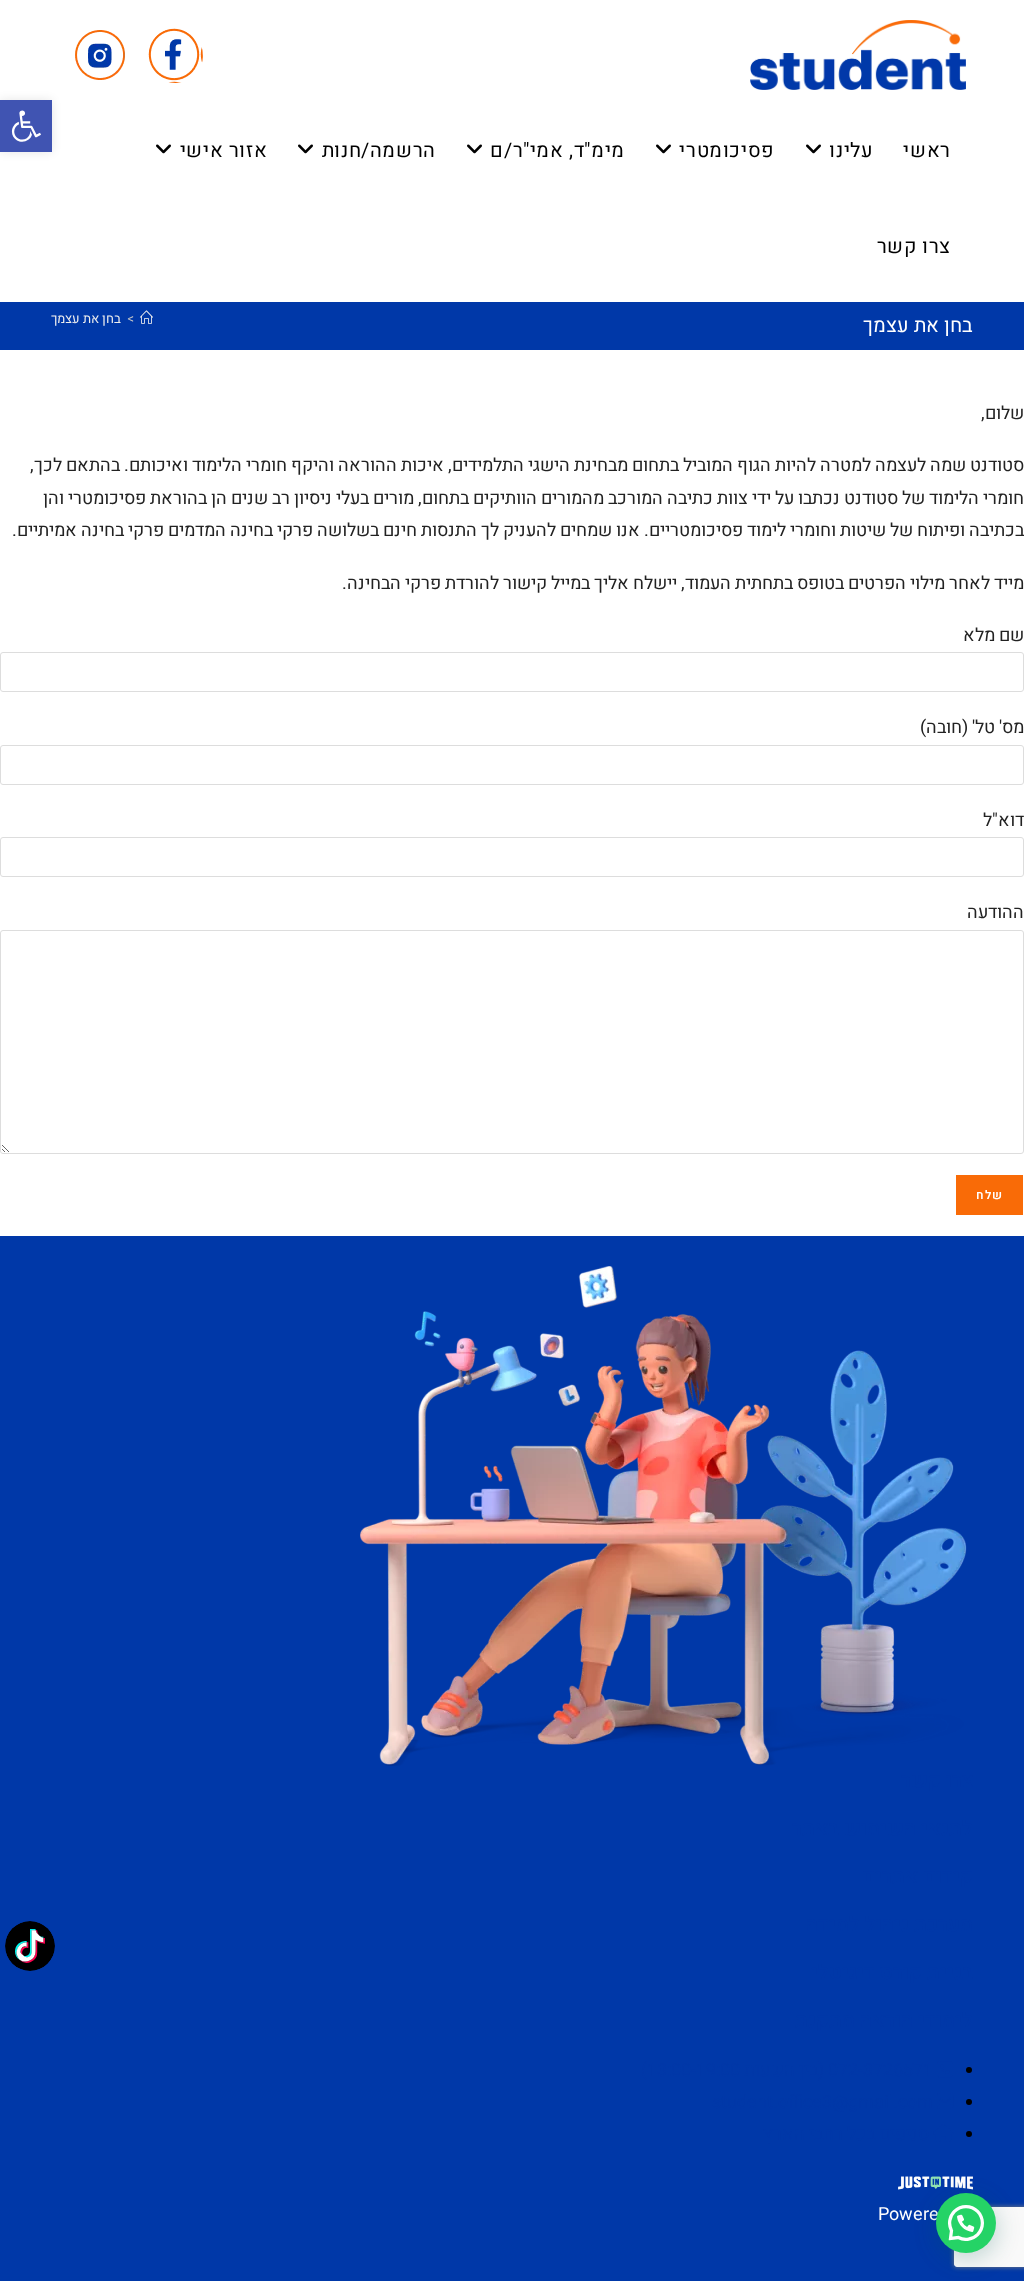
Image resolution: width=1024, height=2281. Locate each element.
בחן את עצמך (86, 318)
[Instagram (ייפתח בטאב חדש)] (100, 55)
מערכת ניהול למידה (889, 1924)
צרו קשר (937, 1780)
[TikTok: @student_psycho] (30, 1948)
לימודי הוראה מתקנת (884, 2020)
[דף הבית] (146, 318)
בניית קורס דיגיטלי (892, 1972)
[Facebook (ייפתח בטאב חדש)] (175, 55)
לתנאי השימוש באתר (882, 1828)
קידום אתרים (917, 1876)
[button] (26, 126)
